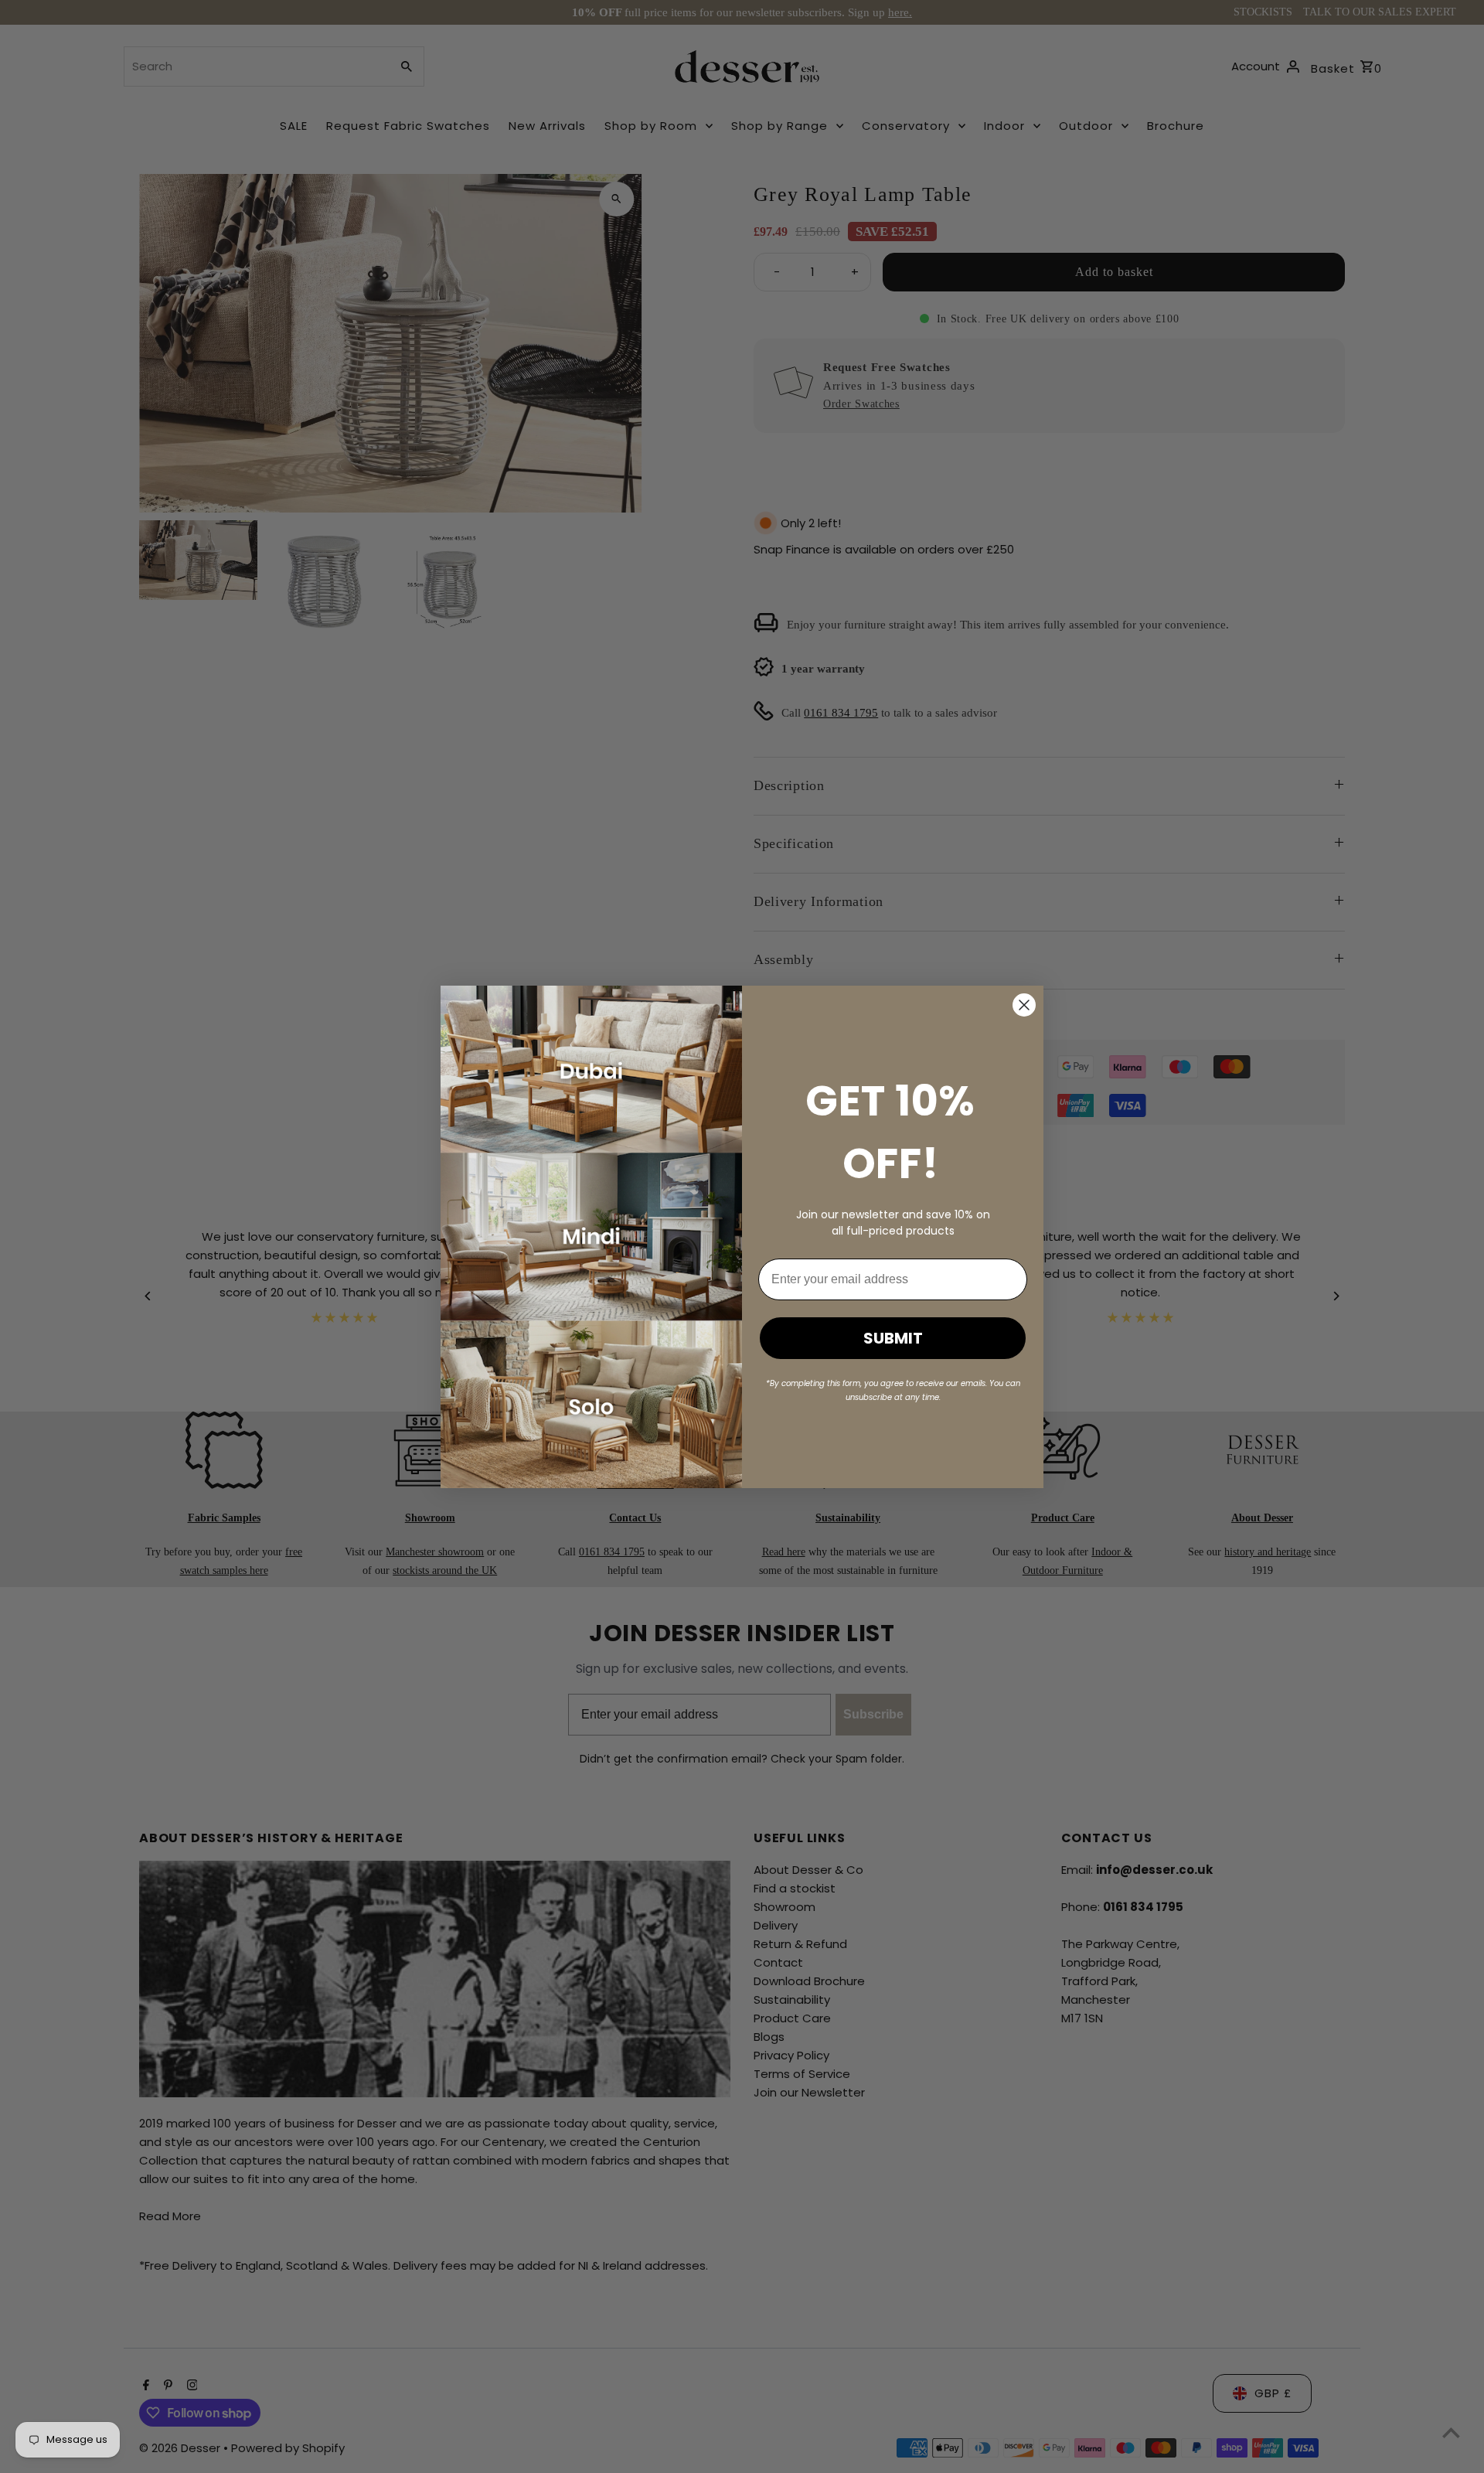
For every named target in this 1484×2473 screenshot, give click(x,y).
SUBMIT (893, 1338)
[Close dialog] (1024, 1005)
